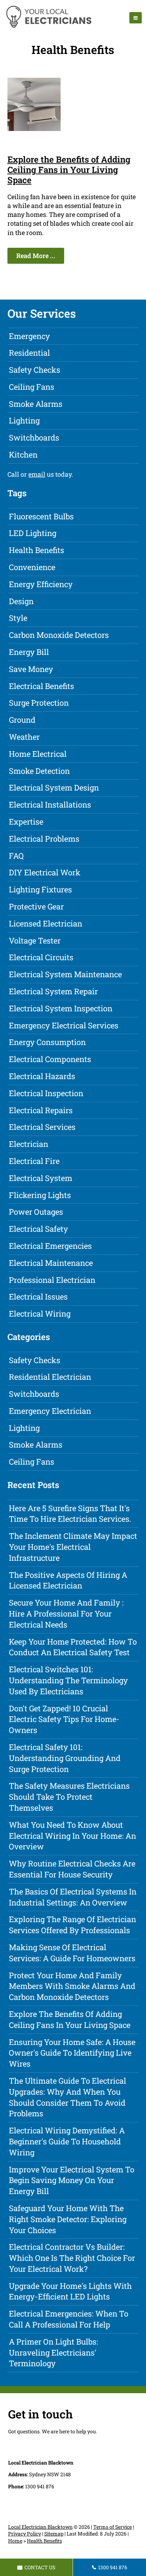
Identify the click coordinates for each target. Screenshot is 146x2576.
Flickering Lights (40, 1195)
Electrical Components (50, 1059)
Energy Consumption (47, 1042)
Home (15, 2541)
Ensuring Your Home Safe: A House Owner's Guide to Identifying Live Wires (72, 2053)
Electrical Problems (44, 839)
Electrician (29, 1144)
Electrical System (41, 1178)
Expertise (26, 822)
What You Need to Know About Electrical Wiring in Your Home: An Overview (72, 1836)
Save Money (31, 669)
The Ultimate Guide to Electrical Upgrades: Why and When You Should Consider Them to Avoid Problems (68, 2097)
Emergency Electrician (50, 1411)
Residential (29, 353)
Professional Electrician (52, 1280)
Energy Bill (29, 652)
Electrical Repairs (41, 1110)
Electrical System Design (54, 787)
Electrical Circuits (41, 957)
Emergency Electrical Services (64, 1025)
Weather (24, 737)
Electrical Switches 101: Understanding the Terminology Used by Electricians (68, 1680)
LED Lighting (33, 533)
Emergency (29, 336)
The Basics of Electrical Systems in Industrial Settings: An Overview (73, 1897)
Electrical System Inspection (61, 1008)
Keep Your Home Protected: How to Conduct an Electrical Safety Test (73, 1647)
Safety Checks (35, 370)
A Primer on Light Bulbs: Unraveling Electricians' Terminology (54, 2353)
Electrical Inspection (46, 1093)
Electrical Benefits (41, 686)
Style (18, 618)
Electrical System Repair (53, 991)
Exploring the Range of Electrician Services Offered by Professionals (72, 1925)
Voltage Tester (35, 940)
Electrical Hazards (42, 1076)
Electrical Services (42, 1127)
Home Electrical (38, 754)
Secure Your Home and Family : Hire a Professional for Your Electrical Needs (66, 1614)
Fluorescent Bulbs (41, 516)
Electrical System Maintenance (65, 974)
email (37, 474)
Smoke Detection (39, 771)
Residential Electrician (50, 1377)
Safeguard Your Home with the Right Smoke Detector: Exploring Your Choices (68, 2219)
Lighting (24, 420)
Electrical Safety (38, 1229)
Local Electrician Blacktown (40, 2527)
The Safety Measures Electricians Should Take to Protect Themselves (69, 1797)
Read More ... (36, 256)
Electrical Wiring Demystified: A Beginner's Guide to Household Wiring (67, 2141)
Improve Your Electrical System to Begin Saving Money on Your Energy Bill (72, 2180)
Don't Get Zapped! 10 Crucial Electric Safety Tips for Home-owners (64, 1719)
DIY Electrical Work (45, 872)
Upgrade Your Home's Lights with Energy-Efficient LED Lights (70, 2291)
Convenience (32, 567)
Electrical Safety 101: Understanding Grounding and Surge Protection (65, 1758)
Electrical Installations (50, 805)
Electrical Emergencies (50, 1246)
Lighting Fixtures (40, 889)
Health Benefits (36, 550)
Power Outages (36, 1212)
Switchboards (34, 437)
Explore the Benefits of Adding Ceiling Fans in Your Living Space (69, 170)
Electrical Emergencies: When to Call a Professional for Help (69, 2319)
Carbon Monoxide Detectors (59, 635)
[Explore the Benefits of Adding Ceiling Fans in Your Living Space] (34, 128)
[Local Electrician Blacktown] (48, 27)
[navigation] (136, 18)
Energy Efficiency (41, 584)
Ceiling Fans (32, 387)
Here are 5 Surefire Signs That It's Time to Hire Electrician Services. (70, 1514)
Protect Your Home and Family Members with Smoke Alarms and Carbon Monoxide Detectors (72, 1986)
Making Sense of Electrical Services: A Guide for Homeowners (72, 1953)
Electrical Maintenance (51, 1263)
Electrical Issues (38, 1297)
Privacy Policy (25, 2534)
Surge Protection (39, 703)
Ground (22, 720)
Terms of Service (113, 2527)
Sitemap (54, 2534)
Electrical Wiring (40, 1314)
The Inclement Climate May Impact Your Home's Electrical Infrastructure (73, 1547)
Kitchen (23, 455)
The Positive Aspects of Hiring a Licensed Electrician (68, 1580)
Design (21, 601)
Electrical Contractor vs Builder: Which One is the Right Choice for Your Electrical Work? (72, 2258)
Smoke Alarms (36, 404)
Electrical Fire (34, 1161)
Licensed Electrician (46, 923)
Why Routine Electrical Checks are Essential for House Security (72, 1869)
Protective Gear (36, 906)
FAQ (16, 856)
